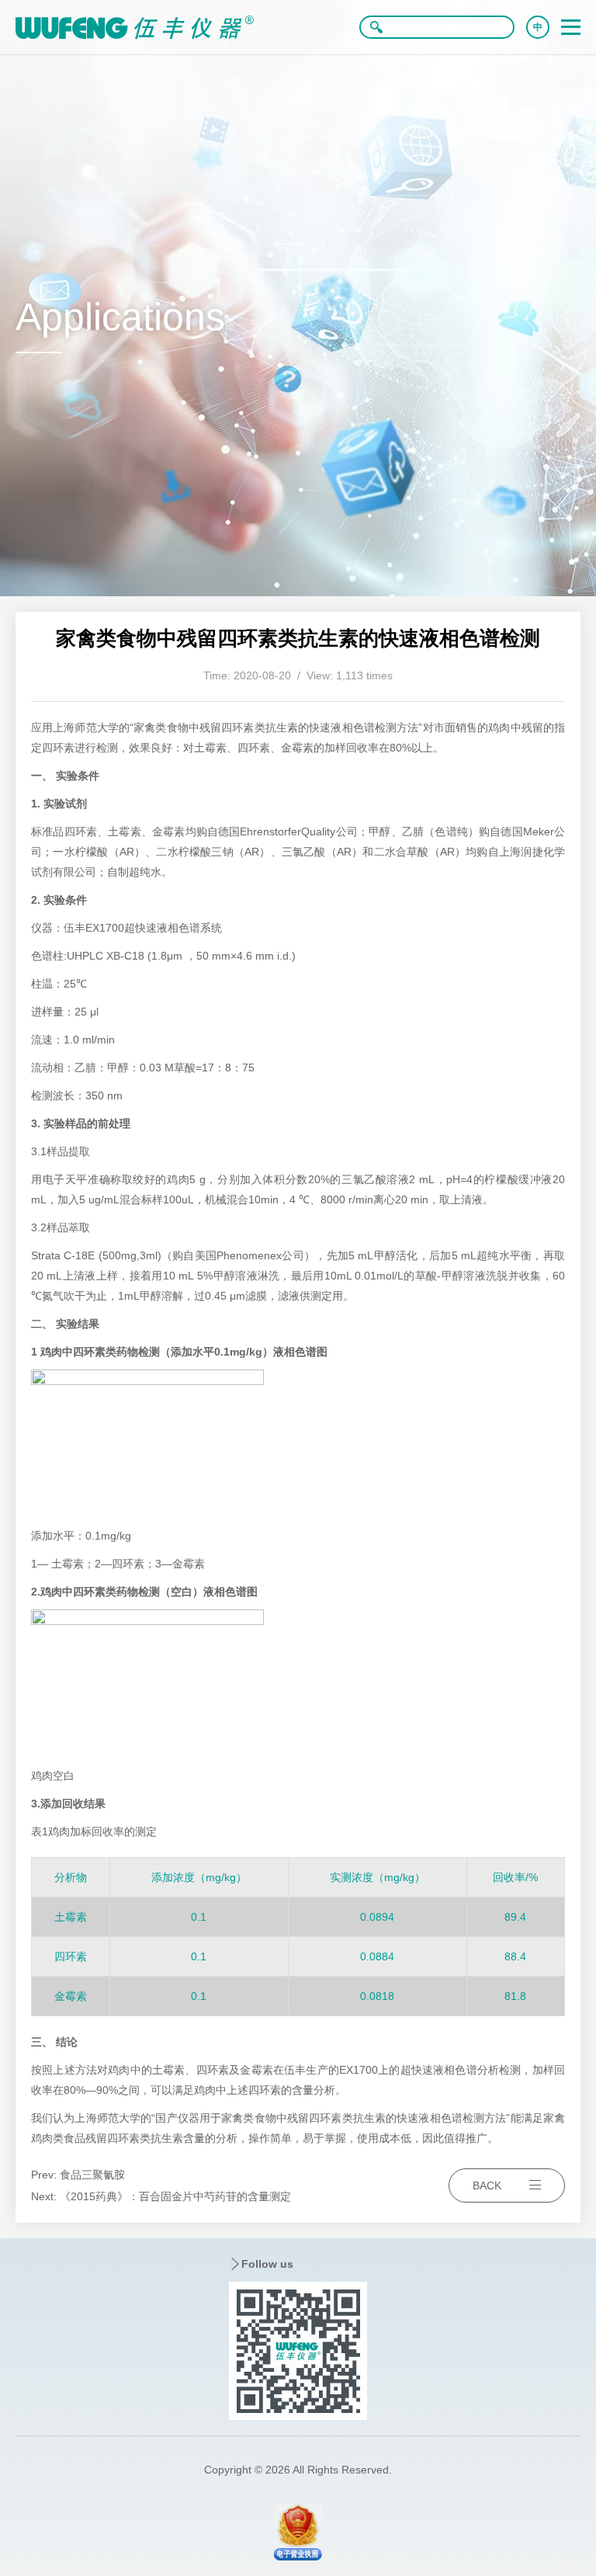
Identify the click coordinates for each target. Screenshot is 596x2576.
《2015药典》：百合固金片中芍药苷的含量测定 (175, 2196)
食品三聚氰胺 (92, 2175)
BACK (487, 2185)
